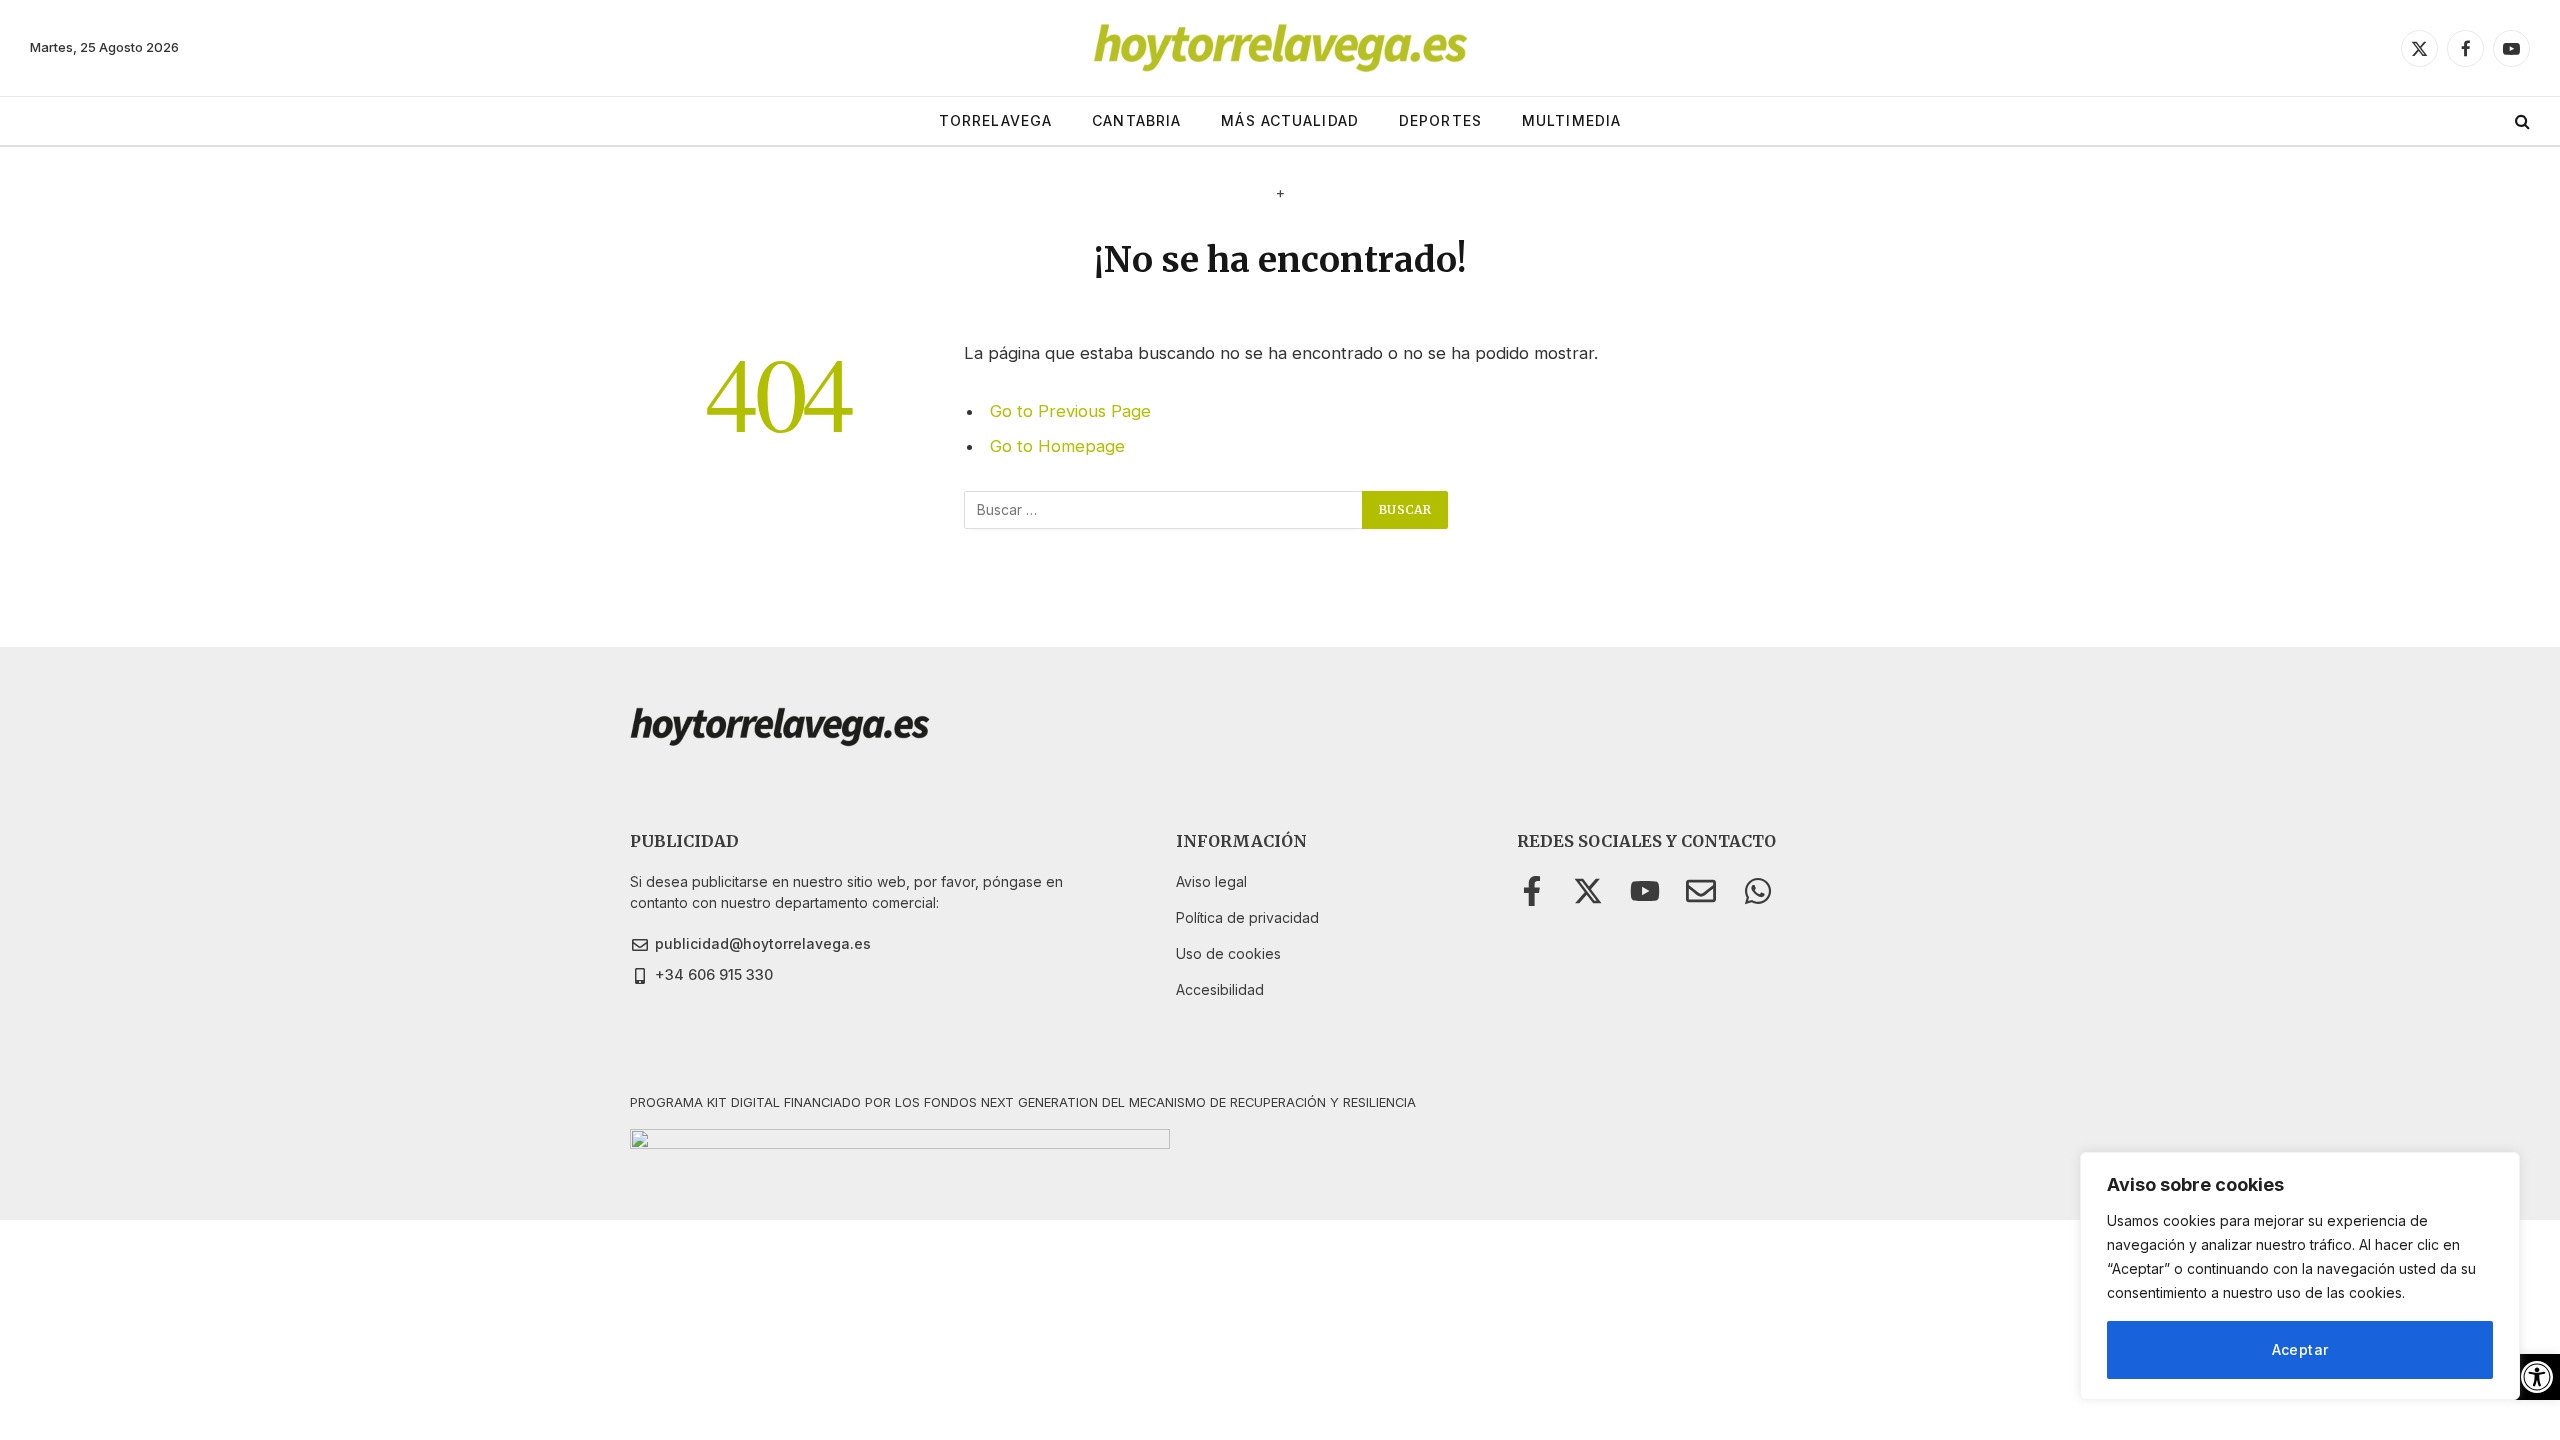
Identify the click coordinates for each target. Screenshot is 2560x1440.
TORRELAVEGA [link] (995, 120)
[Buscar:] (1164, 510)
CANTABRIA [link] (1136, 120)
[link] (2537, 1377)
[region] (2300, 1276)
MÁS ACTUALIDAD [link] (1290, 120)
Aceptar (2300, 1349)
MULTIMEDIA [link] (1571, 120)
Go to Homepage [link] (1057, 446)
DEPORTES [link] (1440, 120)
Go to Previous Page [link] (1070, 411)
